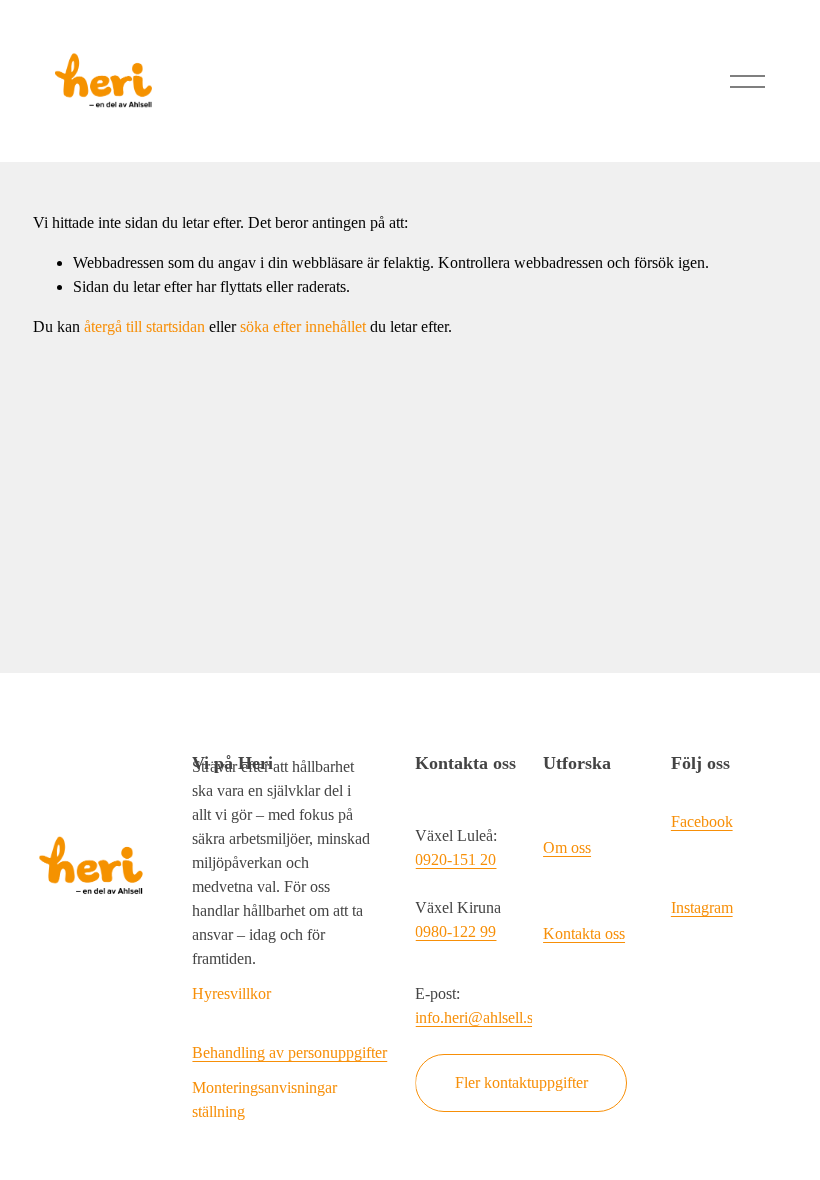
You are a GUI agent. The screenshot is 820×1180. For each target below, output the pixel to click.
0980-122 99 (455, 931)
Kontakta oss (584, 933)
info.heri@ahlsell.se (477, 1017)
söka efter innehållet (303, 326)
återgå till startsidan (144, 326)
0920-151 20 (455, 859)
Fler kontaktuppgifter (521, 1082)
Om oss (567, 847)
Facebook (702, 821)
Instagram (702, 907)
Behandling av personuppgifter (289, 1052)
